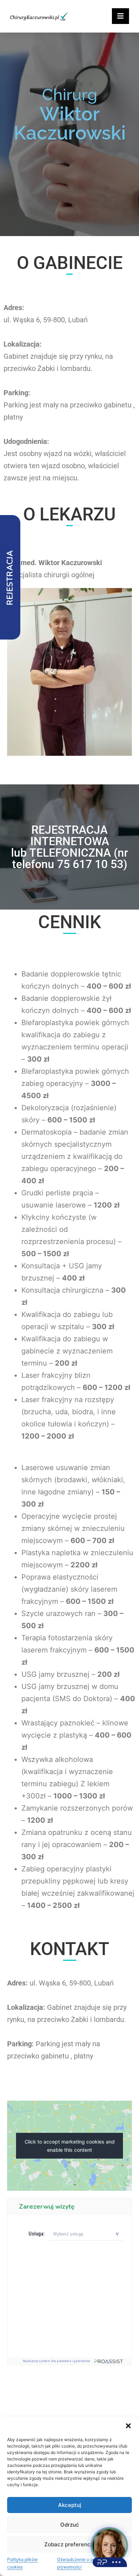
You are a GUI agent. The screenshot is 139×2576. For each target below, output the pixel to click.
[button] (128, 2426)
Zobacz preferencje (70, 2544)
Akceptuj (70, 2505)
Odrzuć (70, 2525)
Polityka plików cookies (22, 2563)
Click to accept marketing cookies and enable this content (70, 2146)
